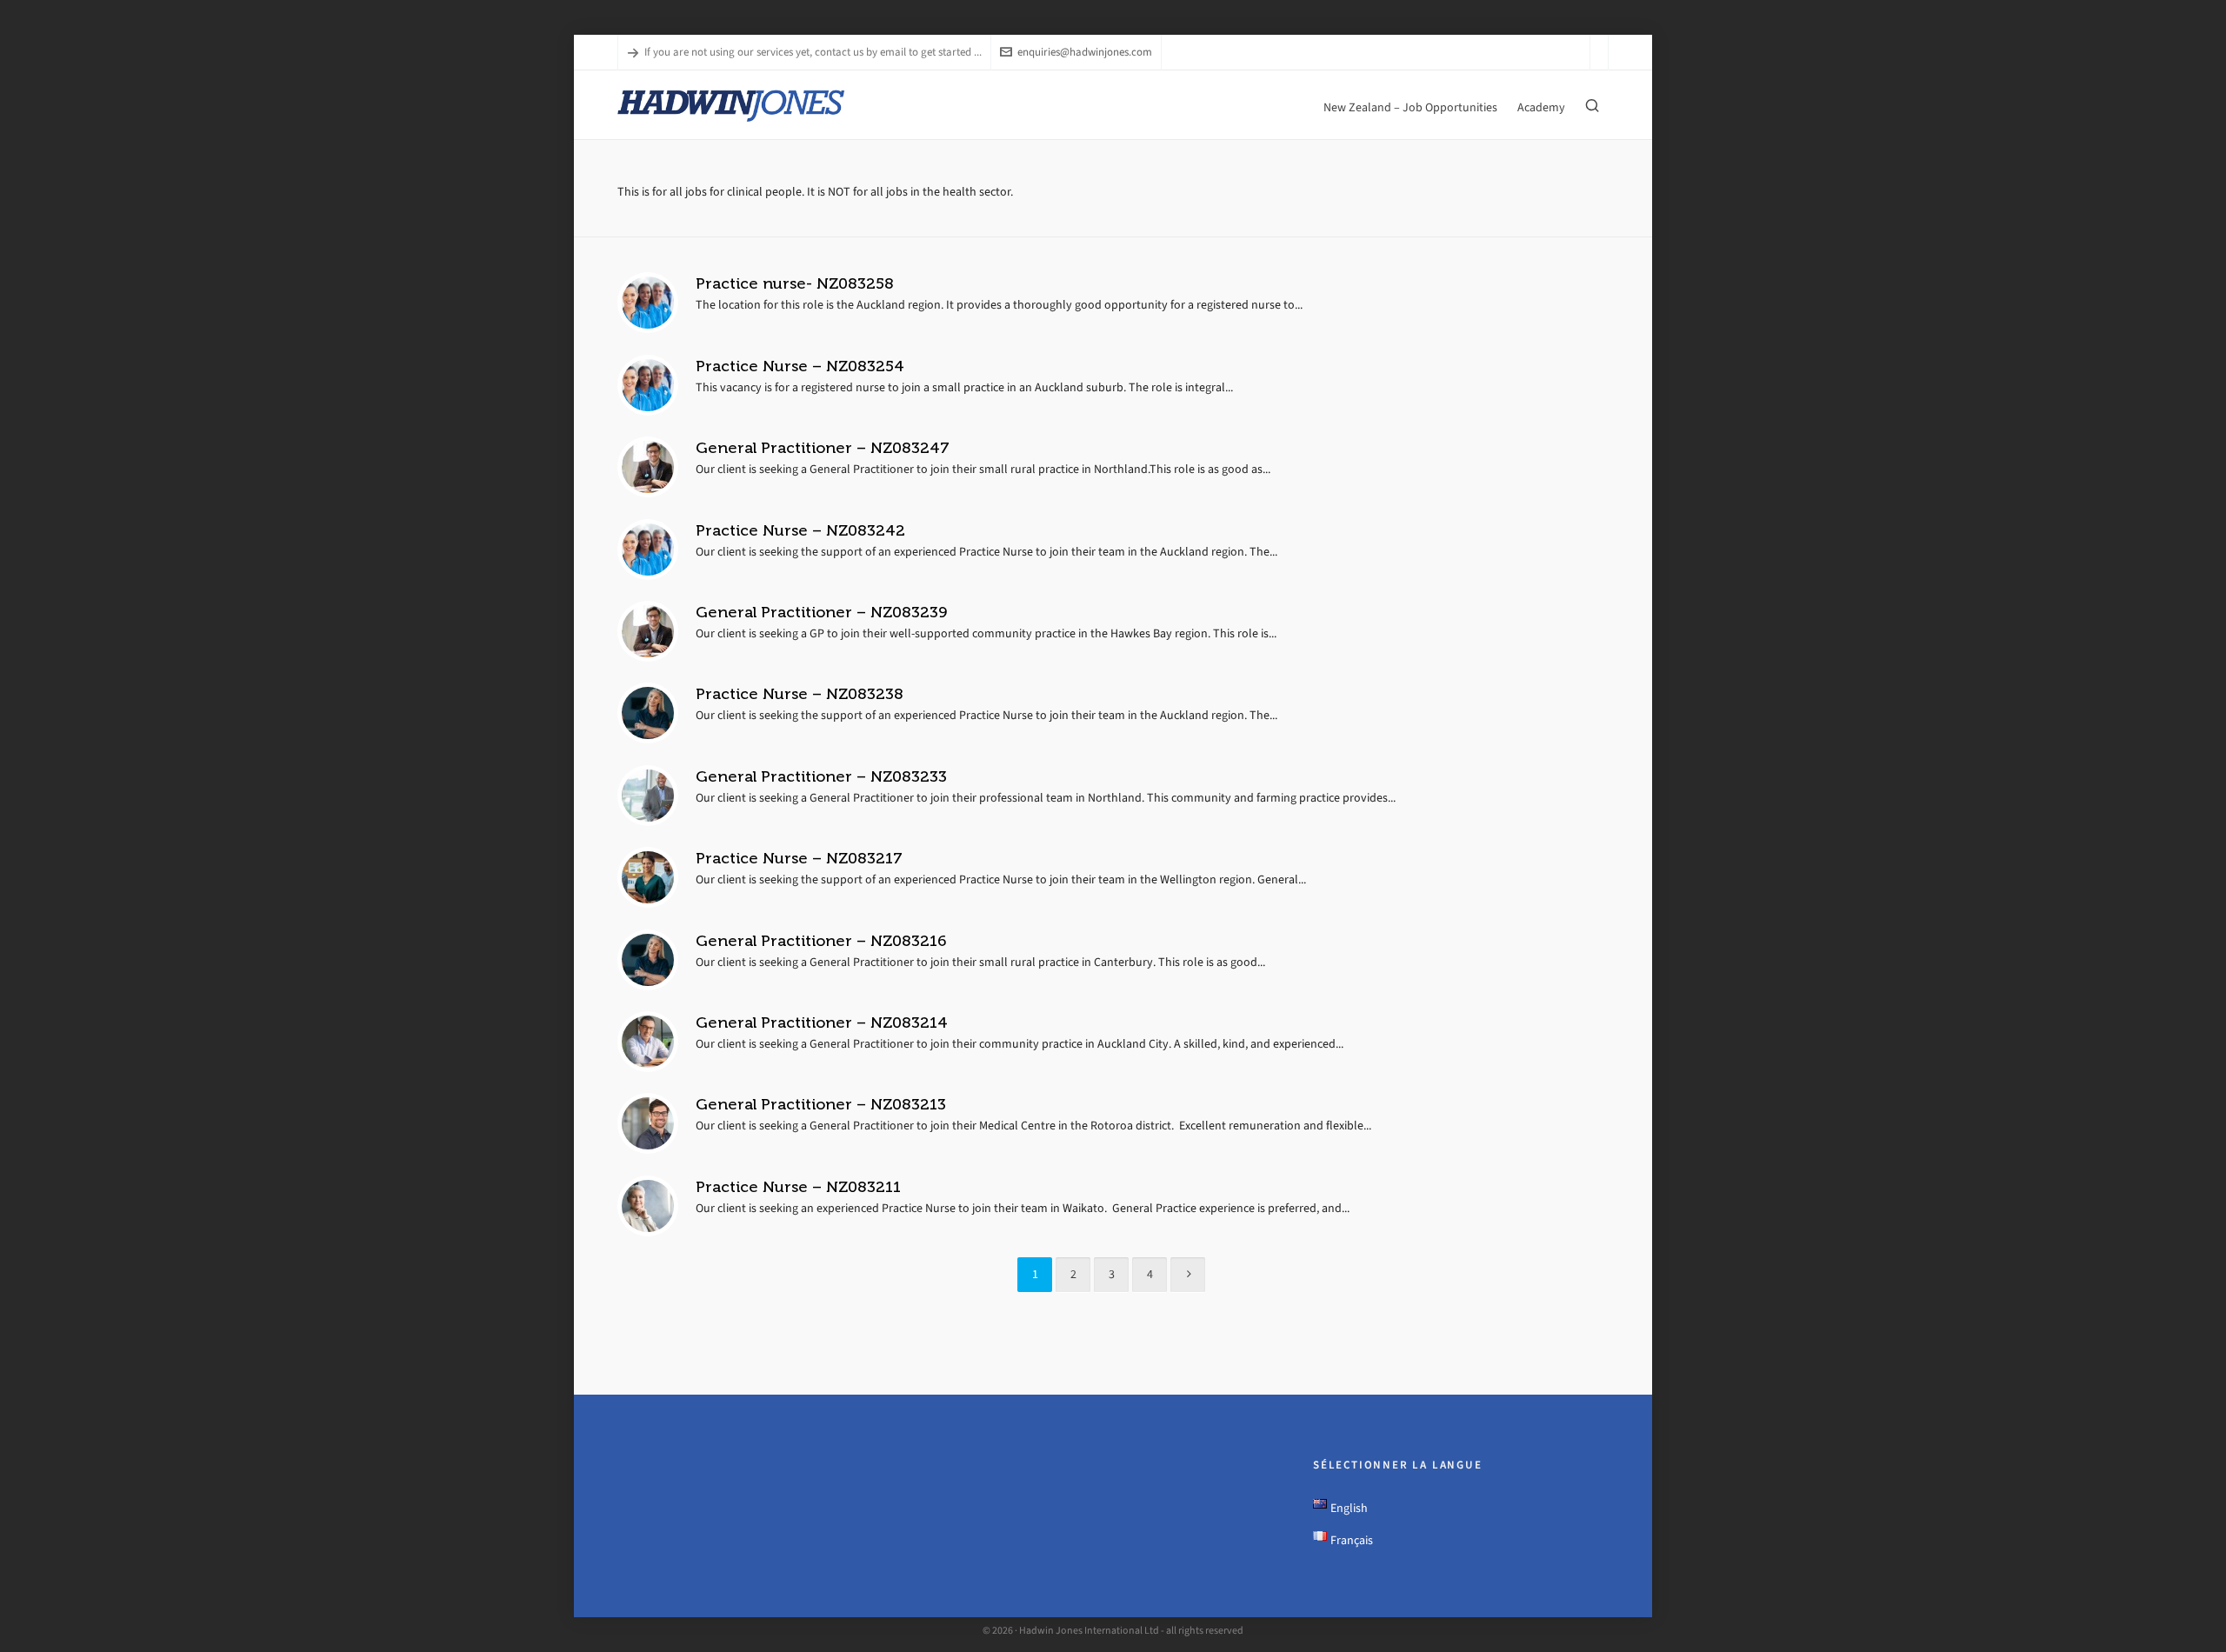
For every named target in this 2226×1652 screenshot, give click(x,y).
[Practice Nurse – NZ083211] (648, 1206)
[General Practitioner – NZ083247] (648, 467)
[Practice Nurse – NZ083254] (648, 385)
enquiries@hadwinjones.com (1085, 52)
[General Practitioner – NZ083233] (648, 796)
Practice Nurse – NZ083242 (800, 530)
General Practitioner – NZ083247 (823, 448)
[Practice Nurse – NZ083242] (648, 550)
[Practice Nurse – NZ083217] (648, 877)
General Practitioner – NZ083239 (821, 612)
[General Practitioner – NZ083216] (648, 960)
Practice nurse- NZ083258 (795, 283)
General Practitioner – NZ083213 (821, 1104)
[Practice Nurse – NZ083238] (648, 713)
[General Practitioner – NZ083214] (648, 1042)
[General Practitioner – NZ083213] (648, 1123)
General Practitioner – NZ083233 (821, 776)
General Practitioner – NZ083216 (821, 941)
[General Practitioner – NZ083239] (648, 631)
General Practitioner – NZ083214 (822, 1023)
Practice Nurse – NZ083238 (800, 694)
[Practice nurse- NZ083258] (648, 303)
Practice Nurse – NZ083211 (798, 1187)
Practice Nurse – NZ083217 (799, 858)
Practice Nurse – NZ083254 (800, 366)
